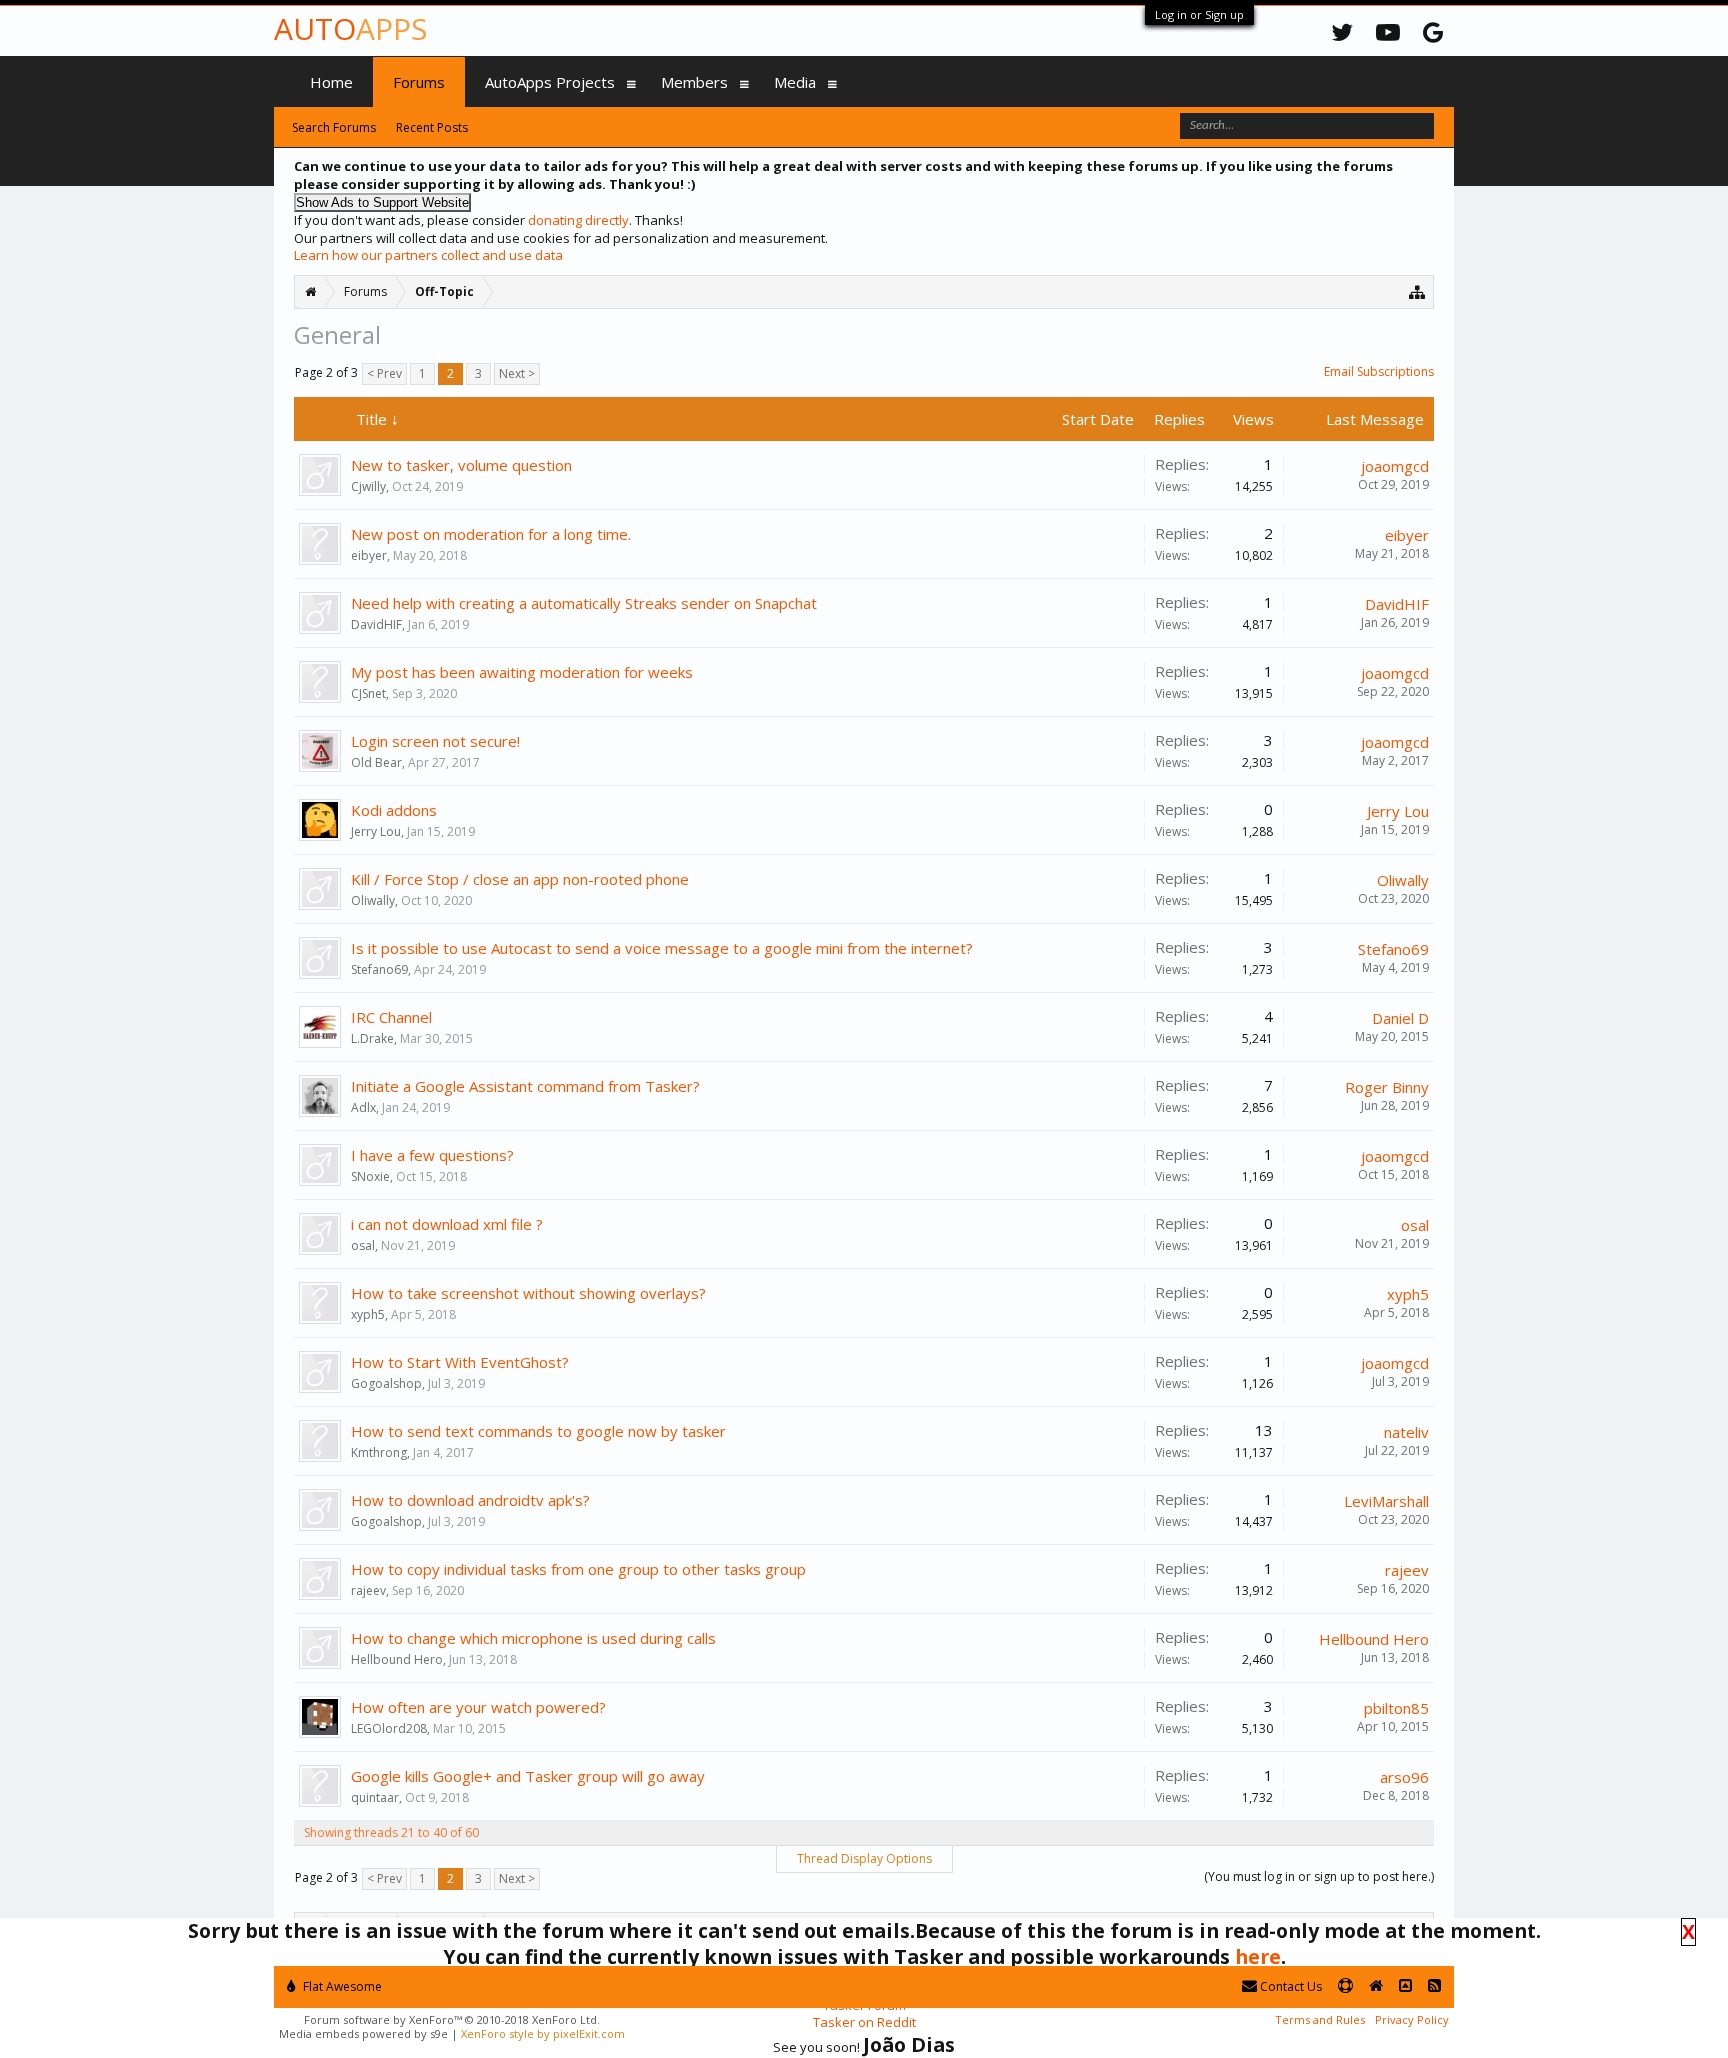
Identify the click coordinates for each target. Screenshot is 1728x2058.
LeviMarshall (1386, 1501)
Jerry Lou (376, 831)
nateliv (1406, 1432)
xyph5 (368, 1314)
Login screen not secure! (435, 741)
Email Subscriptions (1379, 371)
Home (331, 82)
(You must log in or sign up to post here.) (1319, 1876)
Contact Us (1289, 1986)
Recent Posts (432, 127)
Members (694, 82)
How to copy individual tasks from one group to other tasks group (578, 1569)
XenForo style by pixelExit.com (543, 2033)
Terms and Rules (1320, 2019)
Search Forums (334, 127)
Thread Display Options (864, 1858)
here (1258, 1956)
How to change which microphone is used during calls (533, 1638)
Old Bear (376, 762)
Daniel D (1400, 1018)
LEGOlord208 (389, 1728)
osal (363, 1245)
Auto (350, 28)
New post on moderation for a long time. (491, 534)
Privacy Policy (1412, 2019)
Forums (419, 82)
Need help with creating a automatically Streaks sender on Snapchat (584, 603)
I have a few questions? (432, 1155)
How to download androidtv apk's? (470, 1500)
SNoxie (370, 1176)
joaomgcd (1395, 466)
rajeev (368, 1590)
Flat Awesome (341, 1986)
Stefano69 (379, 969)
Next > (517, 373)
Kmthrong (379, 1452)
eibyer (369, 555)
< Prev (384, 373)
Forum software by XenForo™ (452, 2019)
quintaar (375, 1797)
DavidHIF (376, 624)
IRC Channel (391, 1017)
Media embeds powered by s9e (363, 2033)
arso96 (1404, 1777)
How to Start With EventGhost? (460, 1362)
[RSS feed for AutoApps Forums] (1434, 1986)
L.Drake (372, 1038)
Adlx (363, 1107)
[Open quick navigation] (1417, 291)
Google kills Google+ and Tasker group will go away (528, 1776)
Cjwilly (368, 486)
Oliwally (373, 900)
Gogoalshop (386, 1383)
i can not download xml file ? (447, 1224)
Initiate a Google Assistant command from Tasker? (525, 1086)
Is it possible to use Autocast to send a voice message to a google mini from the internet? (662, 948)
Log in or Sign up (1199, 14)
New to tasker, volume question (461, 465)
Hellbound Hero (397, 1659)
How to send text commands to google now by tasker (538, 1431)
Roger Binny (1387, 1087)
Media (795, 82)
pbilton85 (1396, 1708)
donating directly (578, 220)
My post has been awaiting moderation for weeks (522, 672)
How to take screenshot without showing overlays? (528, 1293)
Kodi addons (394, 810)
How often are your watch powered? (478, 1707)
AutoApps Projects (550, 82)
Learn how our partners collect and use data (428, 255)
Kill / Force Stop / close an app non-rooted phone (520, 879)
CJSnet (368, 693)
